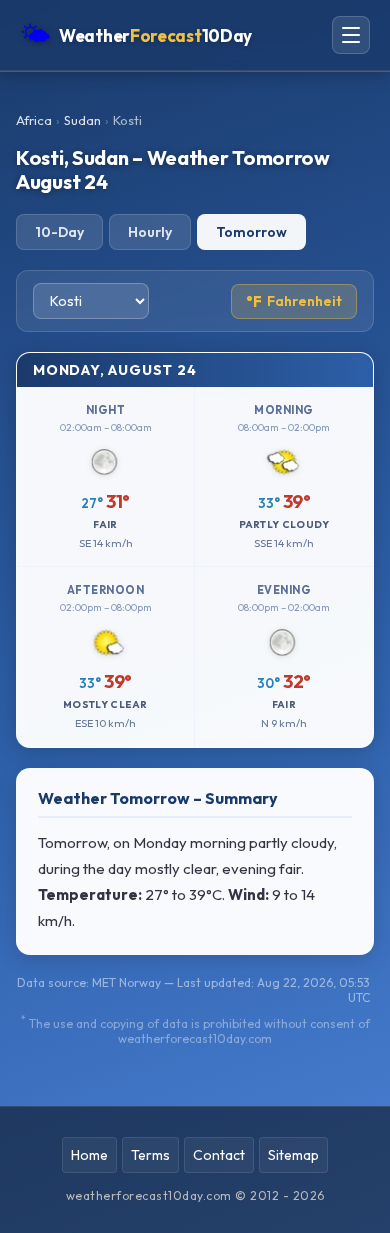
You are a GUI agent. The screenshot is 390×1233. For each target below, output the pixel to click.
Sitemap (293, 1155)
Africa (34, 120)
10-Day (59, 232)
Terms (150, 1155)
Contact (219, 1155)
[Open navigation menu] (351, 35)
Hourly (150, 232)
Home (89, 1155)
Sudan (82, 120)
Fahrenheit (294, 301)
